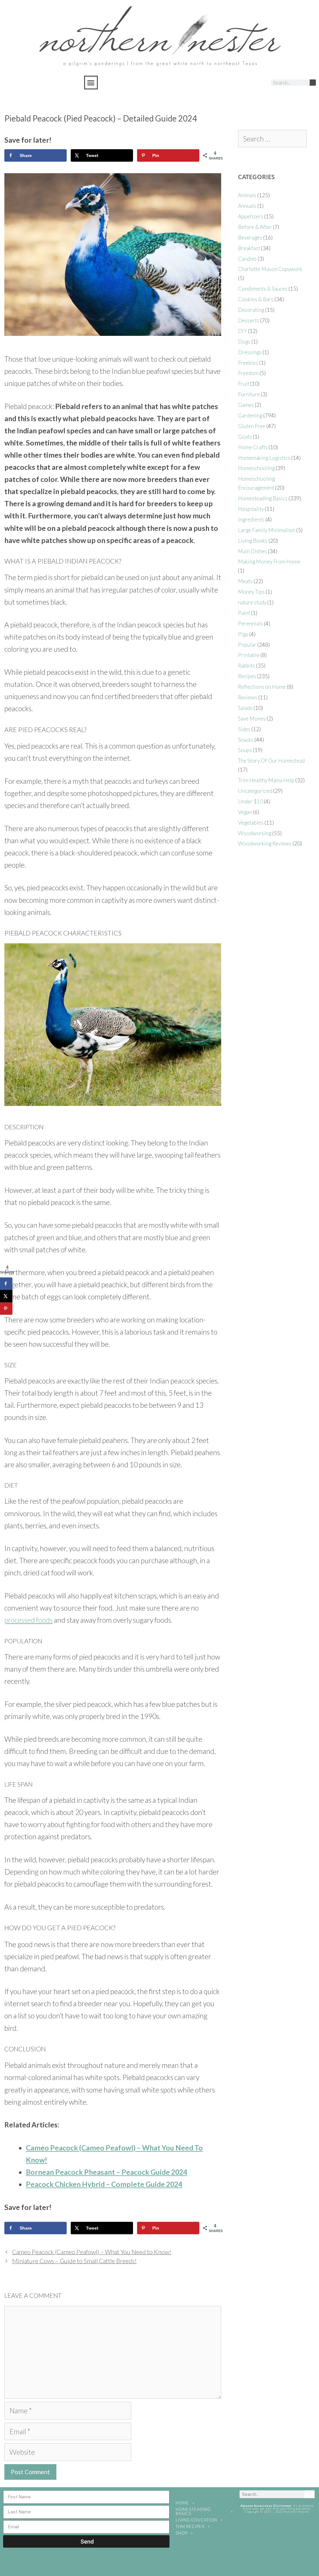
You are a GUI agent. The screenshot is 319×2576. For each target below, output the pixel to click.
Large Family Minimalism (267, 530)
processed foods (29, 1620)
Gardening (250, 415)
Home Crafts (253, 447)
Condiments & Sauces (263, 289)
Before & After (255, 227)
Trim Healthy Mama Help (266, 780)
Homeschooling (256, 468)
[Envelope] (261, 83)
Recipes (247, 676)
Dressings (250, 352)
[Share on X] (6, 1296)
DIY (243, 331)
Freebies (248, 363)
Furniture (249, 394)
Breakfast (249, 248)
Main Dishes (252, 551)
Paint (244, 613)
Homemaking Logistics (264, 458)
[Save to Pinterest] (6, 1309)
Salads (245, 708)
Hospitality (251, 509)
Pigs (243, 634)
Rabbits (247, 666)
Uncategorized (255, 791)
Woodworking (255, 833)
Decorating (251, 310)
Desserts (249, 320)
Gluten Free (252, 426)
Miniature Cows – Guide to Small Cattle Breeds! (74, 2261)
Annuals (247, 206)
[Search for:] (272, 139)
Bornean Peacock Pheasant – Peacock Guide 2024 (107, 2172)
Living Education (196, 2520)
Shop (182, 2533)
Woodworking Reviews (265, 843)
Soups (245, 750)
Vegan (245, 812)
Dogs (244, 342)
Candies (247, 259)
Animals (247, 195)
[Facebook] (214, 83)
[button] (91, 83)
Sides (244, 729)
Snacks (246, 740)
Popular (247, 645)
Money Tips (251, 592)
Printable (249, 655)
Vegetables (251, 823)
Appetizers (251, 216)
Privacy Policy (277, 2528)
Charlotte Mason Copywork (270, 269)
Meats (245, 581)
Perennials (250, 624)
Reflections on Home (262, 687)
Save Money (252, 719)
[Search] (313, 83)
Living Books (253, 541)
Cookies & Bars (256, 299)
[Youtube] (249, 83)
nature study (252, 602)
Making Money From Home (269, 562)
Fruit (244, 384)
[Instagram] (226, 83)
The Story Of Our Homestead (271, 761)
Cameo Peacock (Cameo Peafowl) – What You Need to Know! (92, 2252)
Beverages (250, 238)
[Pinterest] (237, 83)
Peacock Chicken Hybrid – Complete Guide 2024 (104, 2184)
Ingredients (251, 519)
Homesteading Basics (263, 498)
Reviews (248, 697)
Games (246, 405)
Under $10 (250, 801)
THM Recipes (190, 2526)
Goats (245, 437)
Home (182, 2503)
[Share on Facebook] (6, 1284)
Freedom (248, 373)
